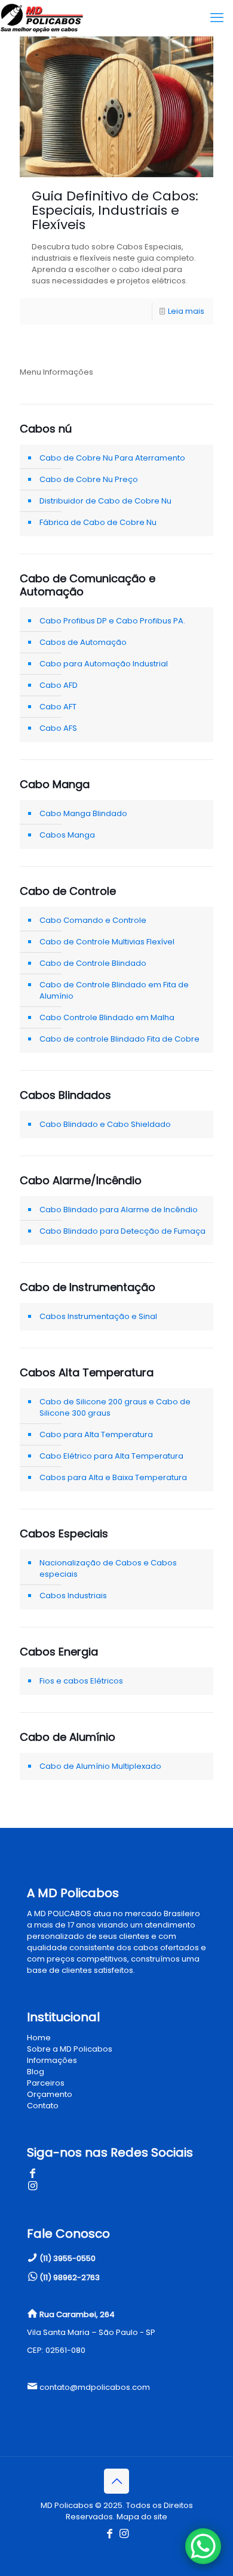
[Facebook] (32, 2174)
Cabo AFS (58, 728)
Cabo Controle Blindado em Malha (107, 1017)
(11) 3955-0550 (68, 2258)
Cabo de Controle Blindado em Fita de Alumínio (114, 990)
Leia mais (186, 311)
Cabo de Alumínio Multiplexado (100, 1766)
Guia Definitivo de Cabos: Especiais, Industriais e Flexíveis (115, 210)
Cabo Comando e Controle (93, 920)
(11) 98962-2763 (70, 2277)
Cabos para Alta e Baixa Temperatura (113, 1477)
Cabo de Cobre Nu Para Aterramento (112, 458)
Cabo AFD (59, 685)
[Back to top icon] (116, 2481)
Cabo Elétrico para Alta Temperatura (111, 1456)
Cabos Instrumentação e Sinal (98, 1316)
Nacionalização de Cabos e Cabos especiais (108, 1568)
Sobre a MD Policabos (70, 2049)
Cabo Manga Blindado (83, 813)
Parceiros (46, 2083)
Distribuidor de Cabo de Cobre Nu (105, 501)
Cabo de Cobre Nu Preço (89, 479)
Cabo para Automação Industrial (104, 664)
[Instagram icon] (124, 2534)
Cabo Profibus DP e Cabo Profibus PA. (112, 621)
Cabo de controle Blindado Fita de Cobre (119, 1039)
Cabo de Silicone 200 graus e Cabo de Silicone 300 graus (115, 1407)
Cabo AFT (58, 707)
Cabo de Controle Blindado (93, 963)
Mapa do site (142, 2517)
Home (39, 2038)
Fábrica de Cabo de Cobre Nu (98, 522)
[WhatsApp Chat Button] (203, 2546)
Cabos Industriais (73, 1596)
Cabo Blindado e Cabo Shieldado (105, 1124)
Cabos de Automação (83, 642)
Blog (36, 2072)
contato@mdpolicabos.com (95, 2387)
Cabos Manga (67, 835)
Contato (43, 2106)
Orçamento (50, 2094)
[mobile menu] (217, 18)
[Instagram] (32, 2187)
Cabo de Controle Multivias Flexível (107, 942)
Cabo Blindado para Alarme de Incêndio (119, 1210)
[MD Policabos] (42, 18)
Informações (52, 2060)
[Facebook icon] (109, 2534)
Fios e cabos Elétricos (81, 1681)
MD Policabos (67, 2505)
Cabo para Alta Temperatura (96, 1434)
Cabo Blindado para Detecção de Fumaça (122, 1231)
